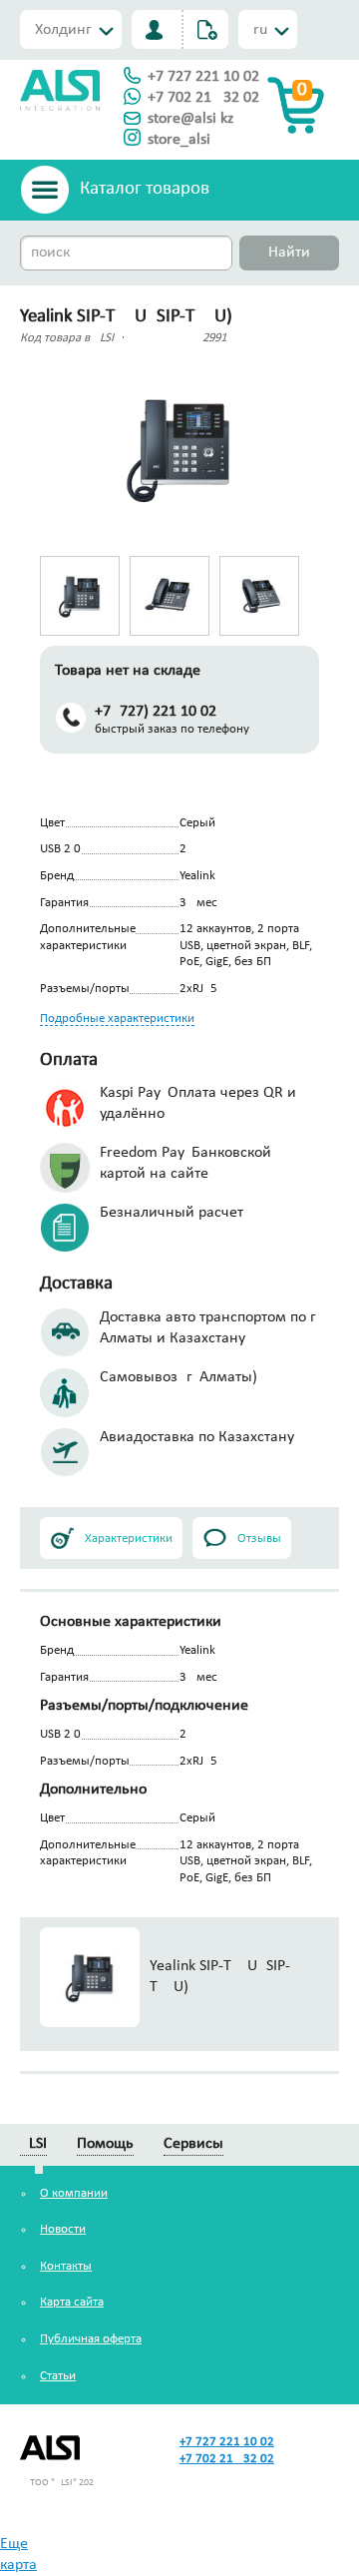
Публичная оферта (91, 2339)
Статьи (58, 2376)
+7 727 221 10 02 (203, 77)
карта (18, 2565)
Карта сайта (72, 2302)
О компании (74, 2193)
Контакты (66, 2266)
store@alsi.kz (190, 119)
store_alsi (179, 140)
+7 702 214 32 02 (203, 98)
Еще (14, 2544)
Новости (63, 2229)
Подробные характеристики (117, 1019)
